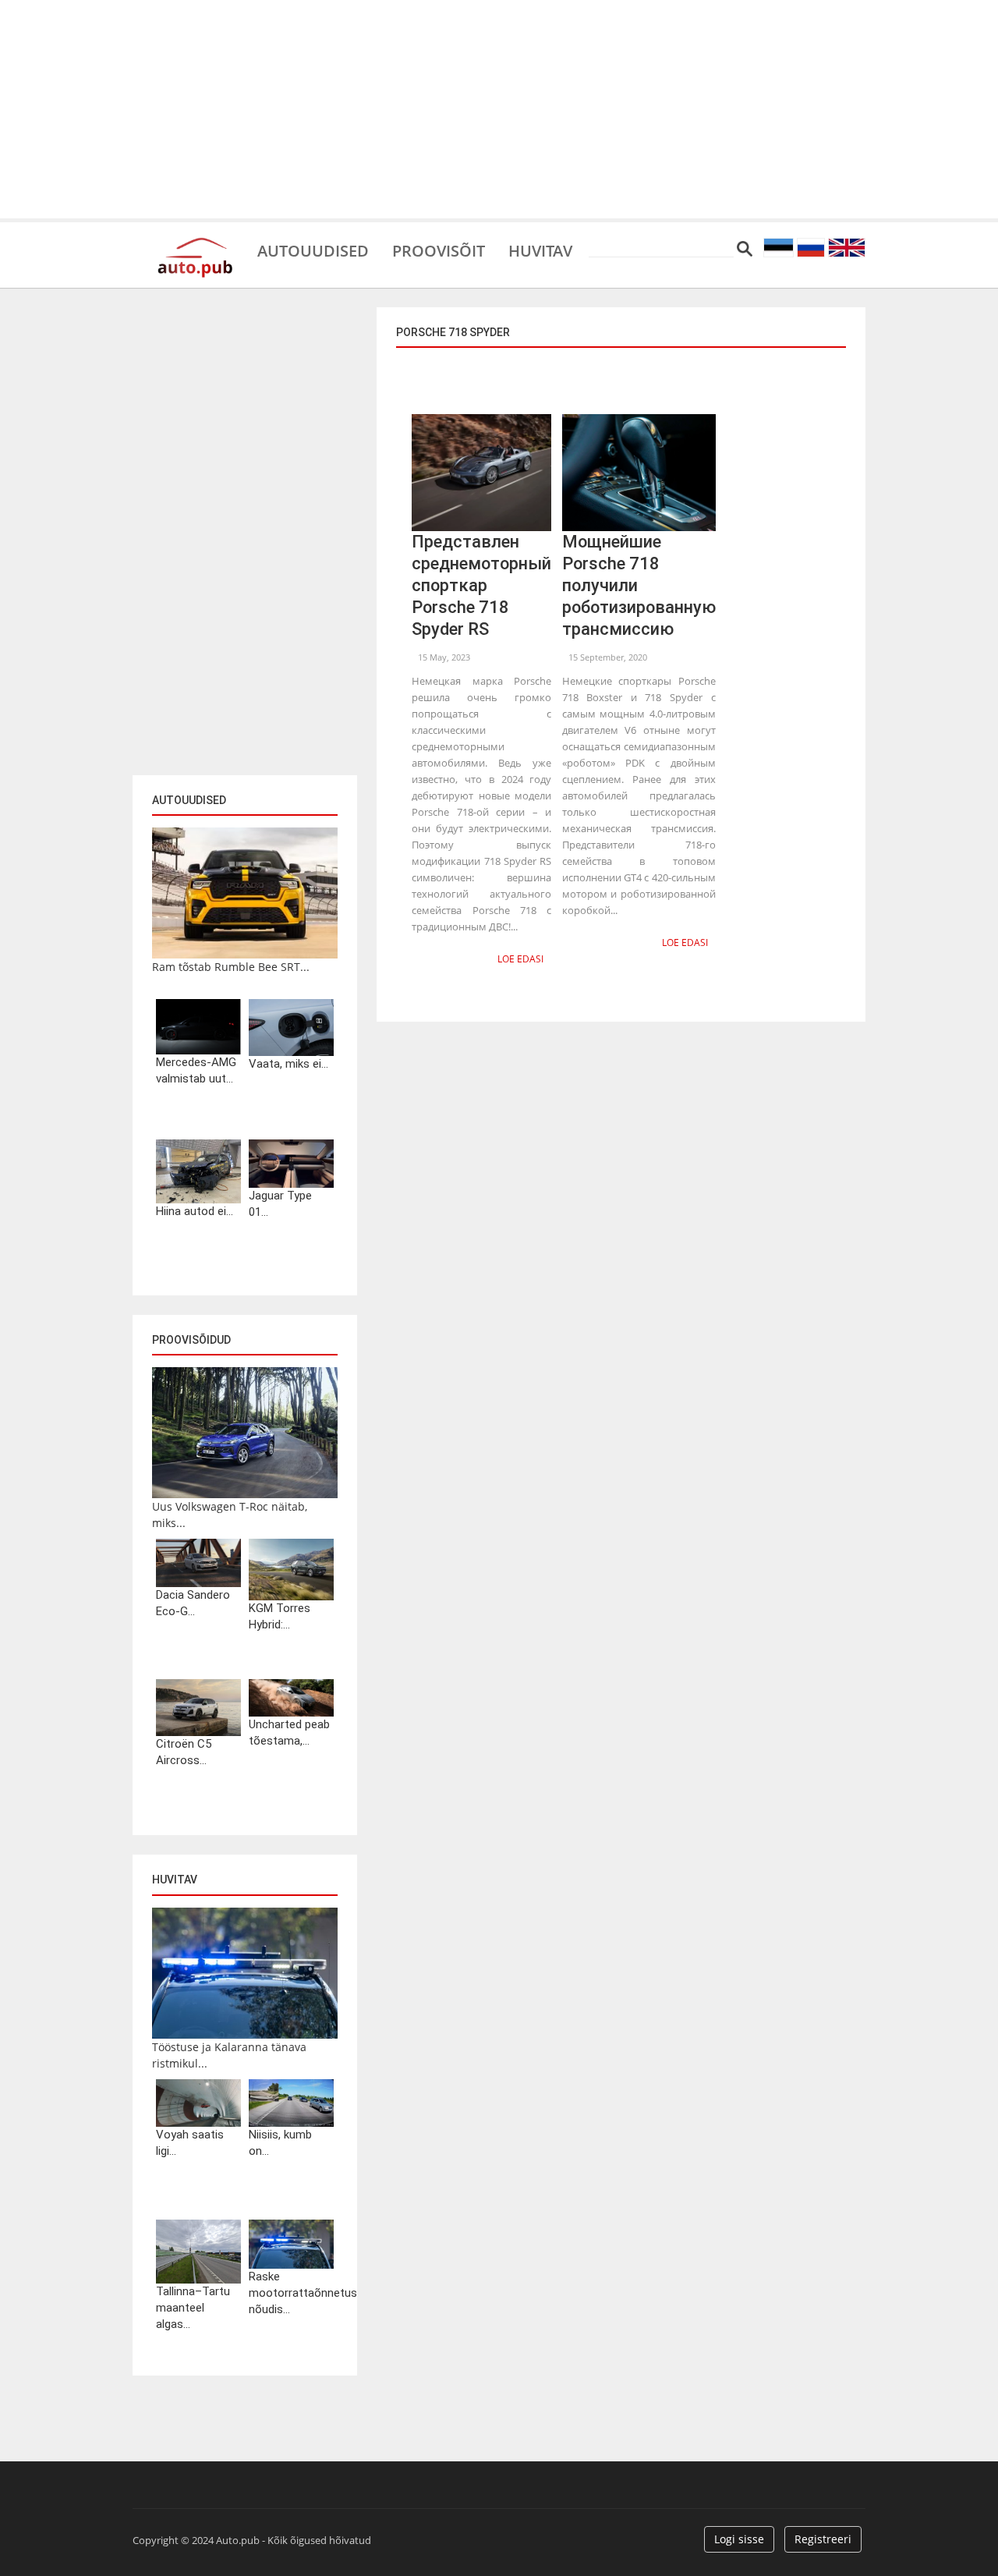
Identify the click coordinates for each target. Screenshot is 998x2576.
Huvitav (540, 250)
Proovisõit (439, 250)
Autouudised (313, 250)
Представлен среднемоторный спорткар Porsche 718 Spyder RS (481, 585)
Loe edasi (520, 959)
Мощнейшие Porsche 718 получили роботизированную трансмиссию (639, 585)
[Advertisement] (499, 109)
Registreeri (823, 2539)
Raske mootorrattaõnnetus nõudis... (291, 2293)
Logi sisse (739, 2539)
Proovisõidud (191, 1340)
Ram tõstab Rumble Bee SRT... (231, 967)
